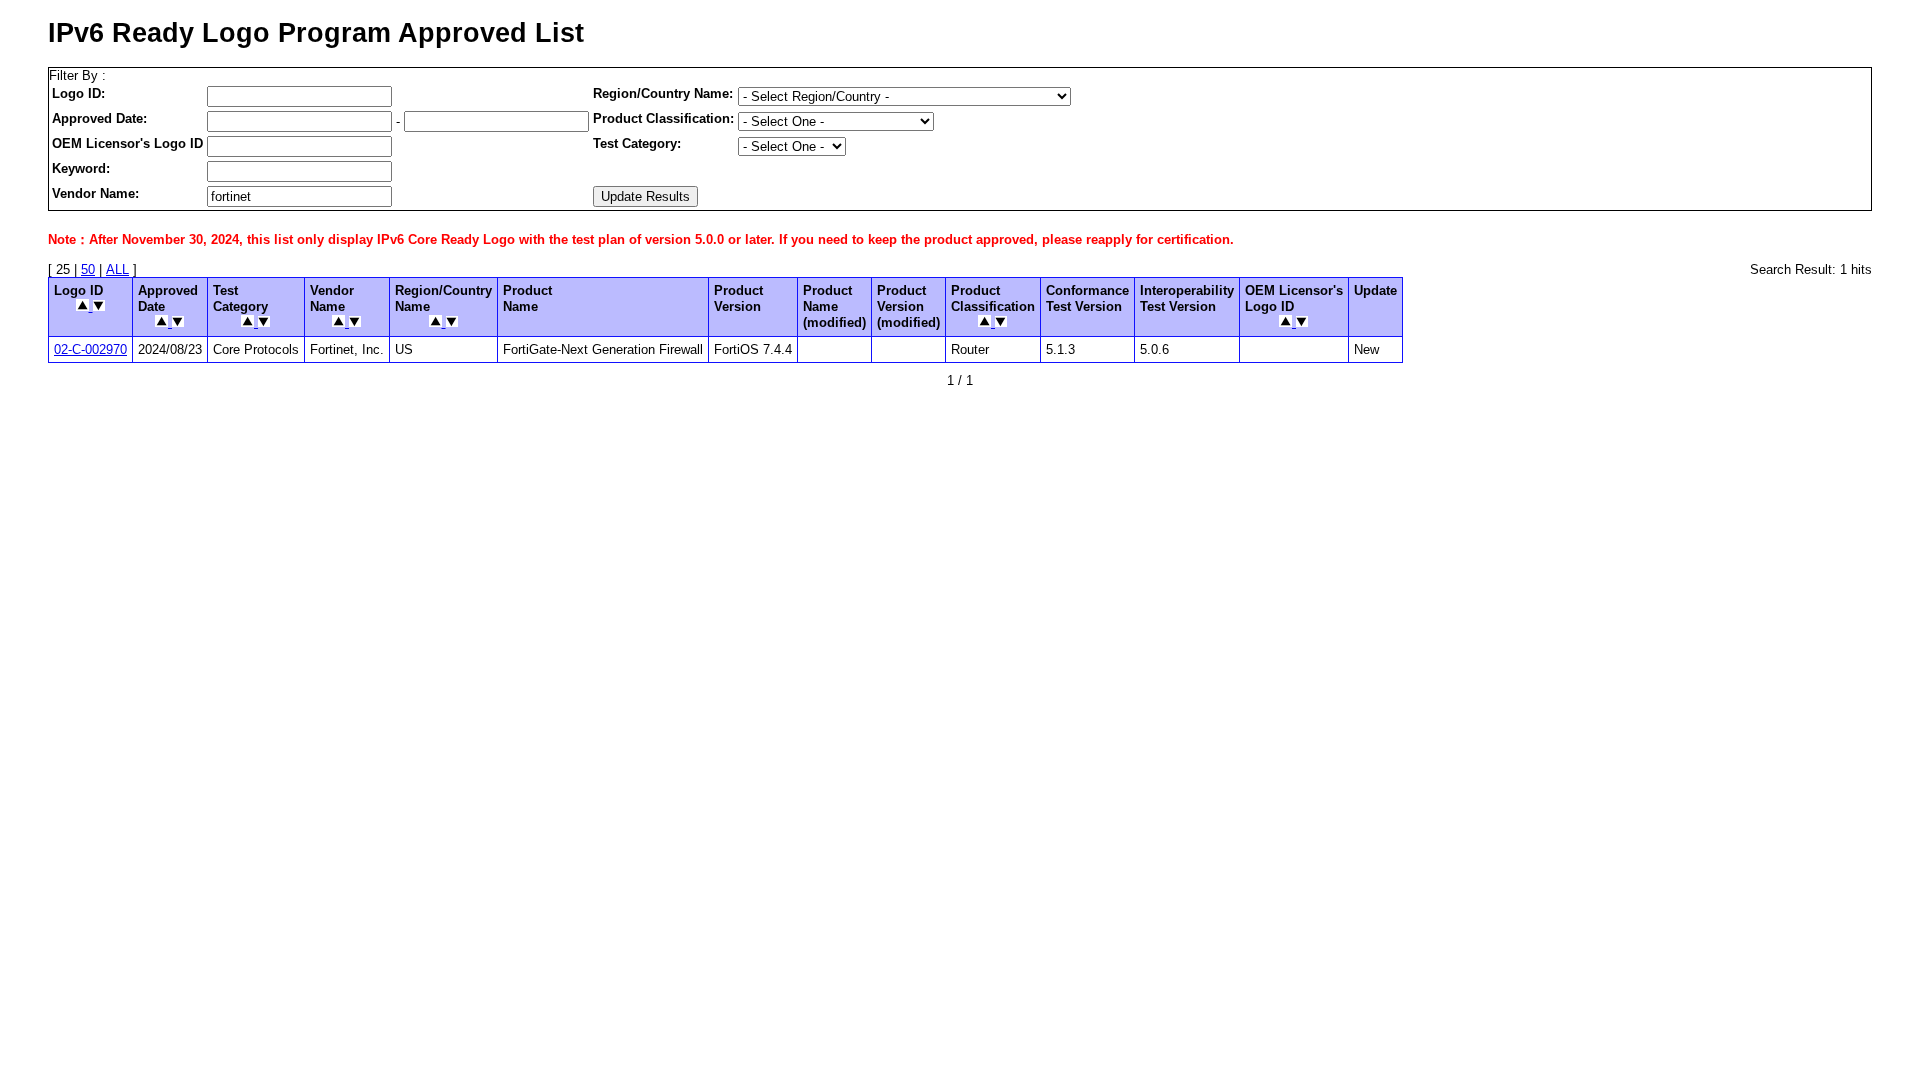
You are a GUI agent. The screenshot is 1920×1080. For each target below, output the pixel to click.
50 (88, 269)
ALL (117, 269)
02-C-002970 (90, 349)
